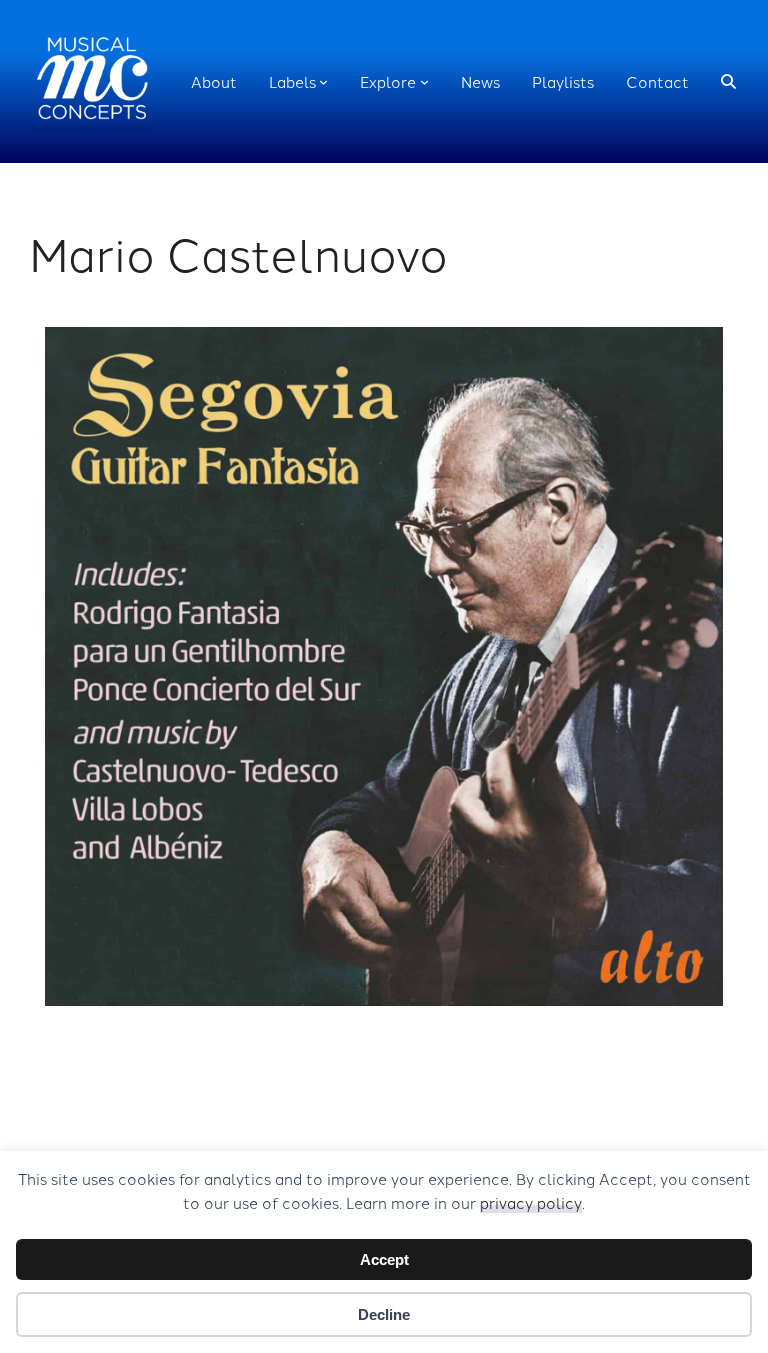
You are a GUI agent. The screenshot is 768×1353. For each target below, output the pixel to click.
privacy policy (531, 1202)
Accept (384, 1259)
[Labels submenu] (323, 81)
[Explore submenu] (424, 81)
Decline (384, 1314)
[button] (728, 81)
